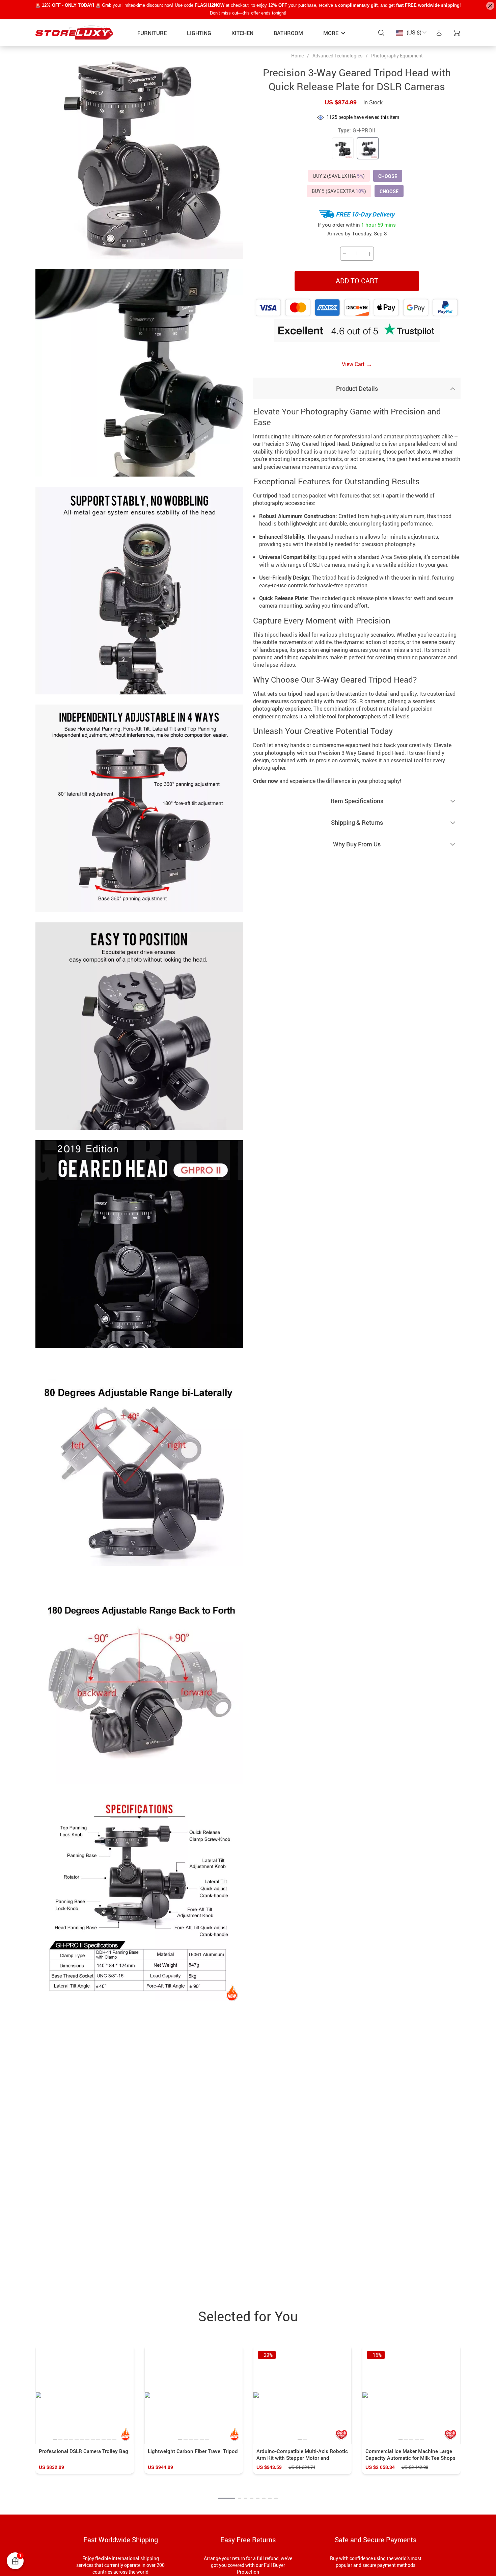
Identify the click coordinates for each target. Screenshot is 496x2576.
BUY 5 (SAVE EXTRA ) (339, 191)
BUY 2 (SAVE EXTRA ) (339, 176)
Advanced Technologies (337, 56)
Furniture (152, 33)
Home (297, 56)
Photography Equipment (397, 56)
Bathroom (288, 33)
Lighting (199, 33)
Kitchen (242, 33)
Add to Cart (357, 281)
